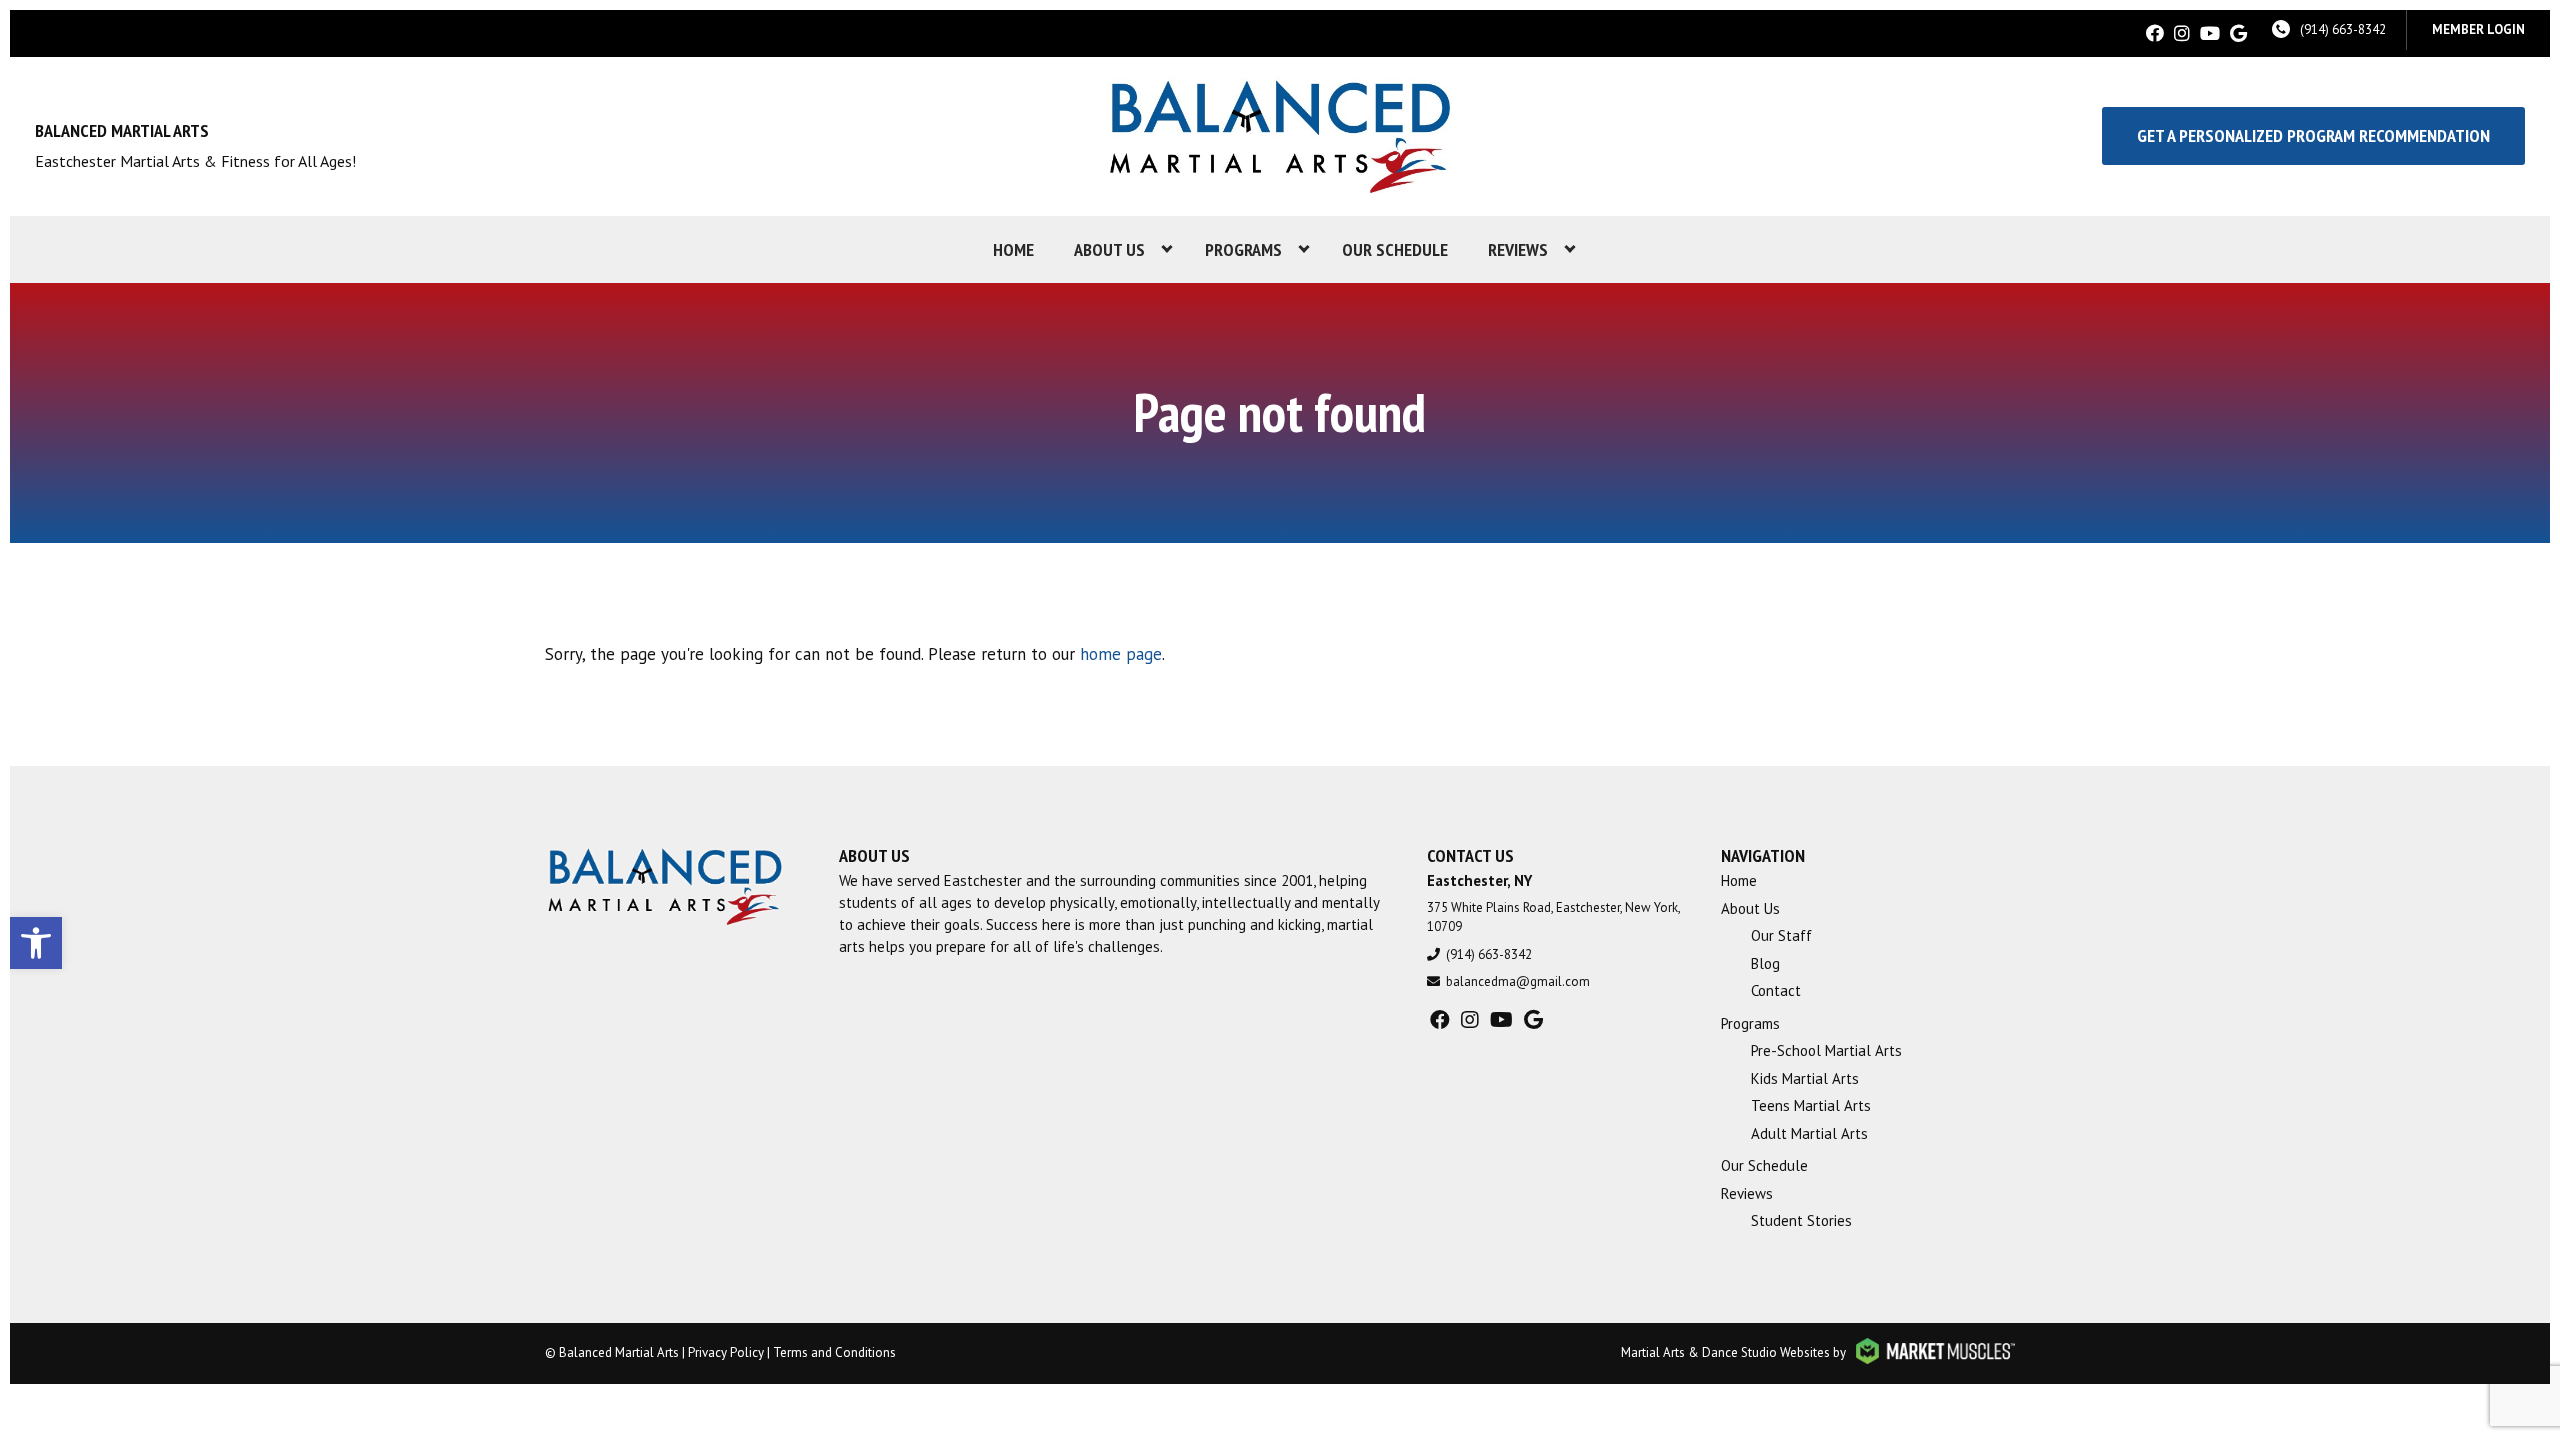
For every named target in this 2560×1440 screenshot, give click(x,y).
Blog (1765, 963)
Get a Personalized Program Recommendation (2313, 135)
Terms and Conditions (834, 1352)
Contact (1776, 990)
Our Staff (1781, 935)
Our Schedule (1395, 249)
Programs (1243, 249)
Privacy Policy (726, 1352)
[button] (36, 943)
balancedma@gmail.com (1518, 981)
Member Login (2478, 29)
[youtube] (2210, 33)
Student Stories (1801, 1220)
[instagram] (2182, 33)
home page (1121, 654)
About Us (1109, 249)
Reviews (1518, 249)
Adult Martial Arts (1809, 1133)
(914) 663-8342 (2343, 29)
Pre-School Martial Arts (1826, 1050)
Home (1013, 249)
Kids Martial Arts (1805, 1078)
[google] (2238, 33)
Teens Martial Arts (1811, 1105)
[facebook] (2155, 33)
